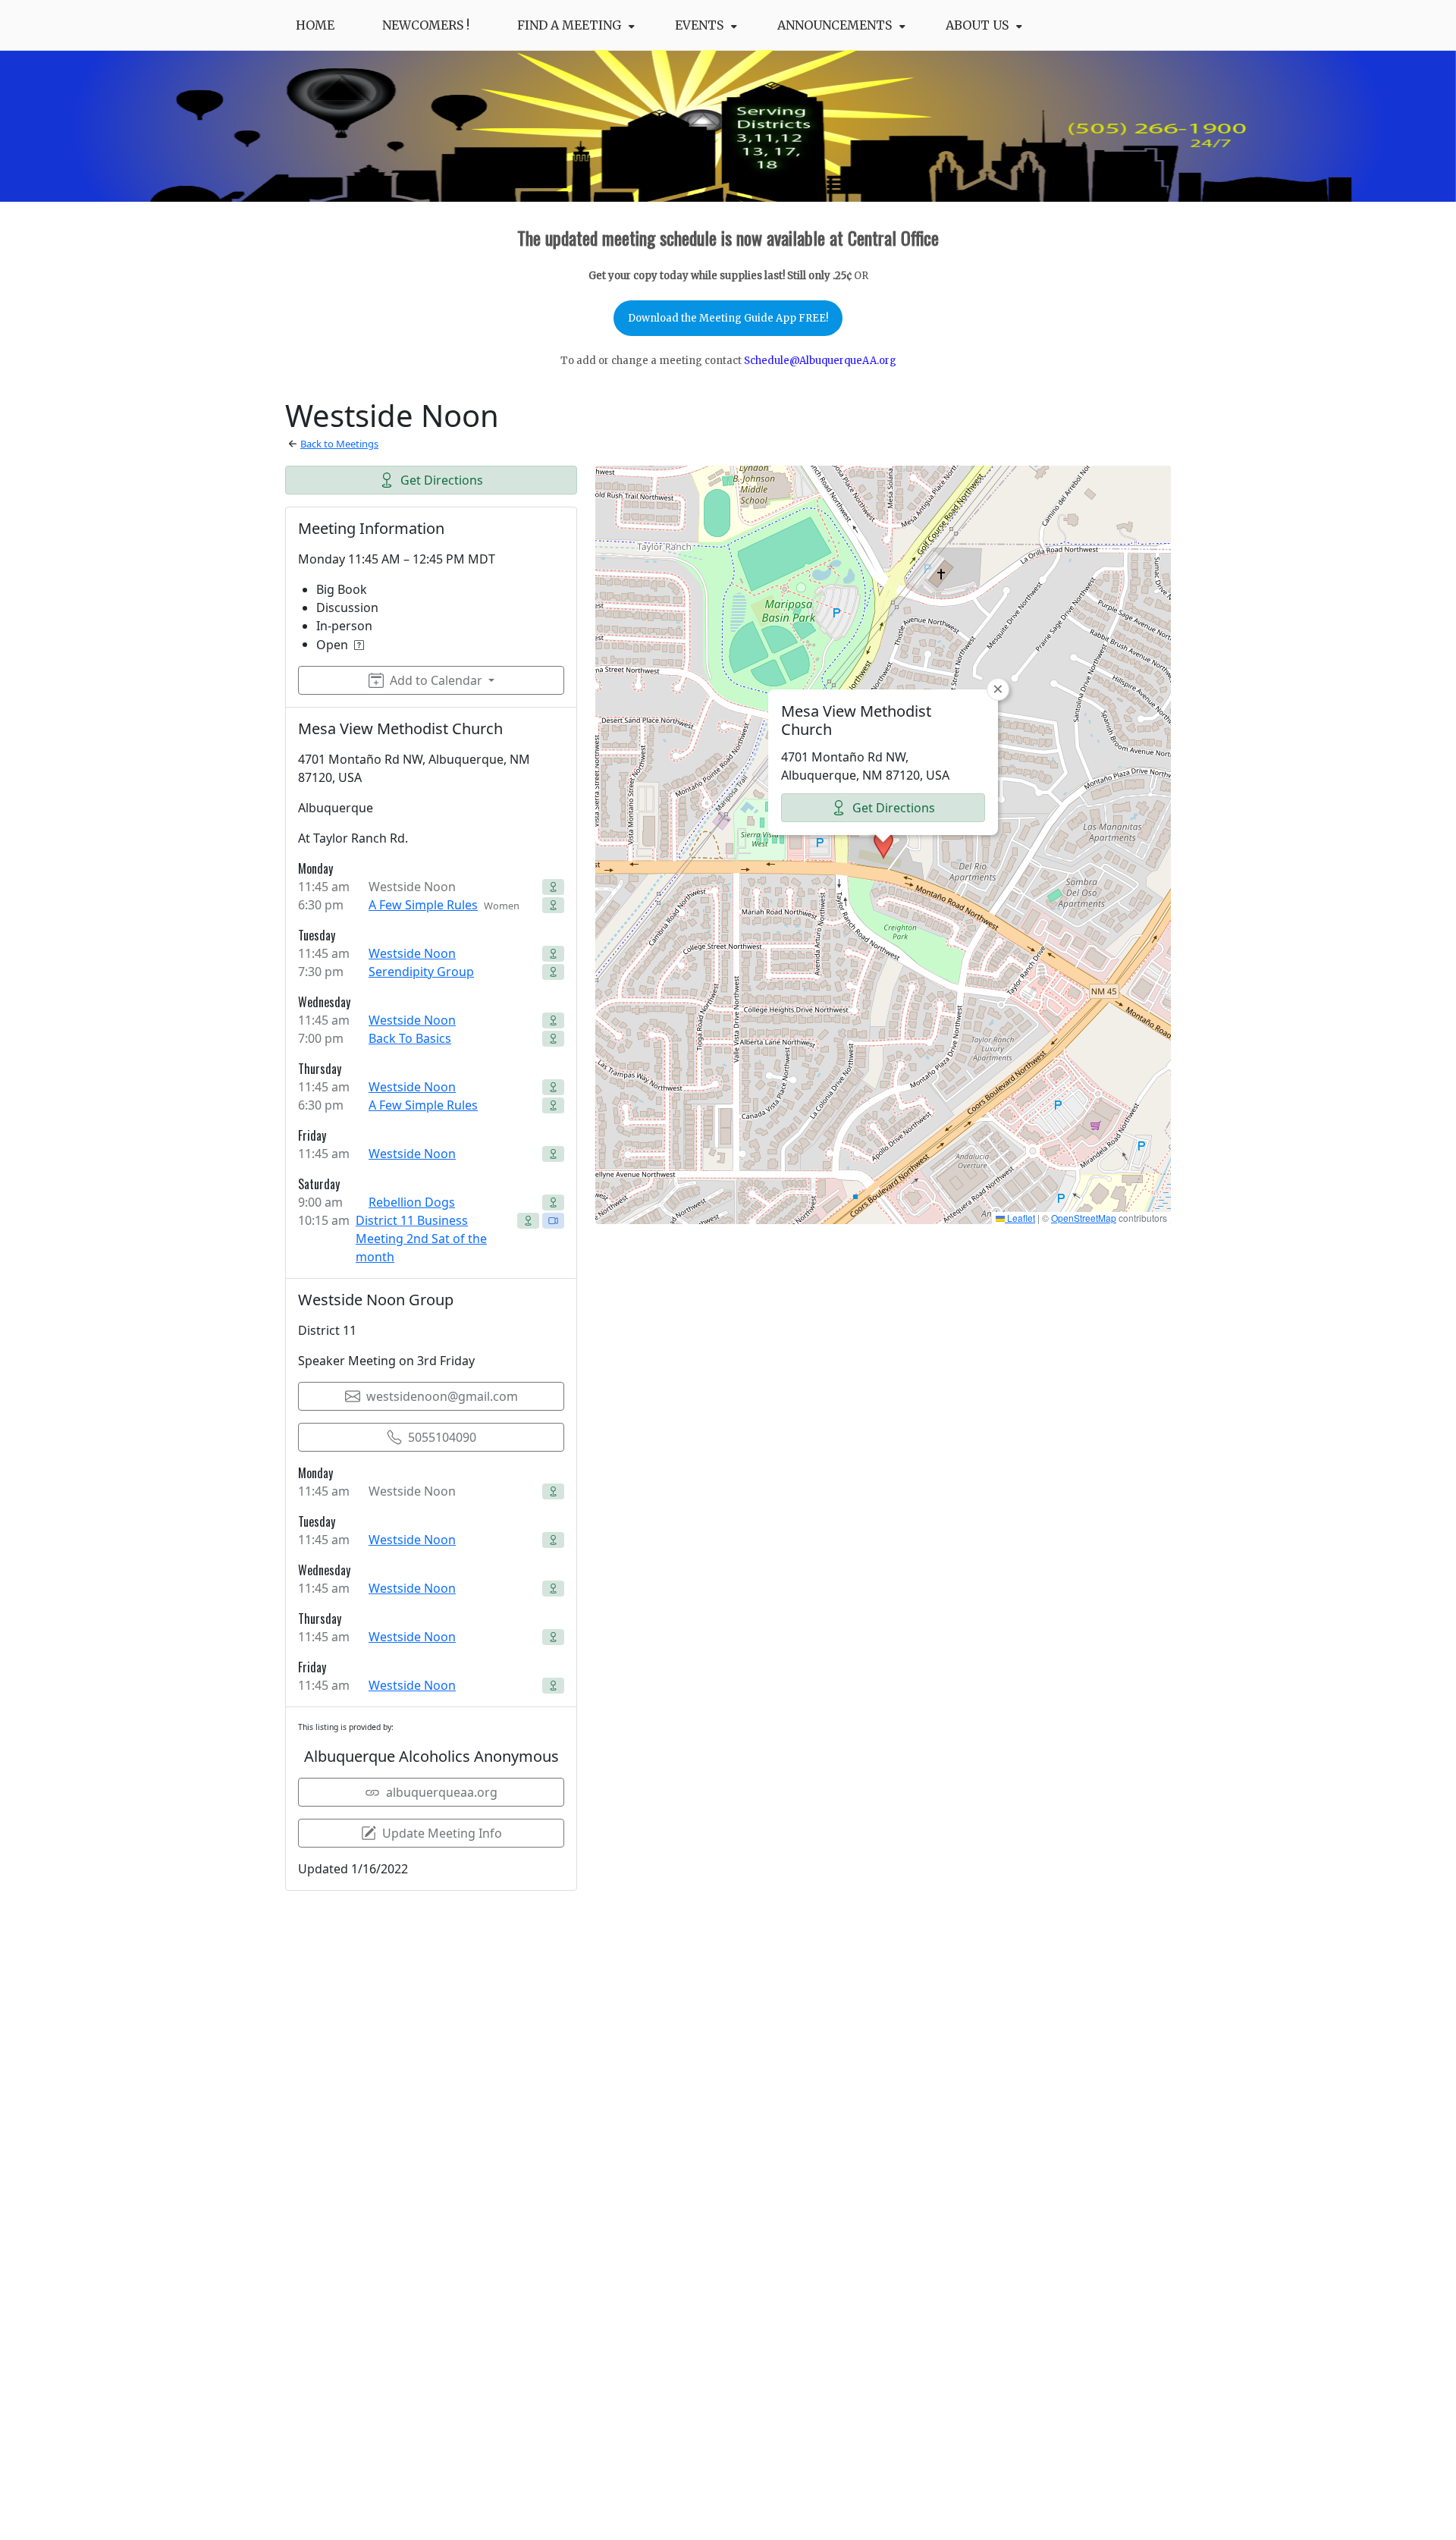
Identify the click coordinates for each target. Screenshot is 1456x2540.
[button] (883, 845)
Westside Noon (412, 953)
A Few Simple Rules (423, 905)
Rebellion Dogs (412, 1202)
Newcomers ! (426, 25)
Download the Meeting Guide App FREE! (728, 318)
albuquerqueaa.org (442, 1792)
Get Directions (442, 480)
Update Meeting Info (442, 1833)
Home (315, 25)
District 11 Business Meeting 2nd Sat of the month (421, 1239)
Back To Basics (410, 1038)
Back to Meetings (339, 444)
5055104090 (442, 1437)
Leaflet (1020, 1218)
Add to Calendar (436, 680)
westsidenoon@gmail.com (442, 1396)
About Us (977, 25)
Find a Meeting (569, 25)
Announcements (835, 25)
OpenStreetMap (1084, 1218)
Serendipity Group (421, 972)
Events (699, 25)
